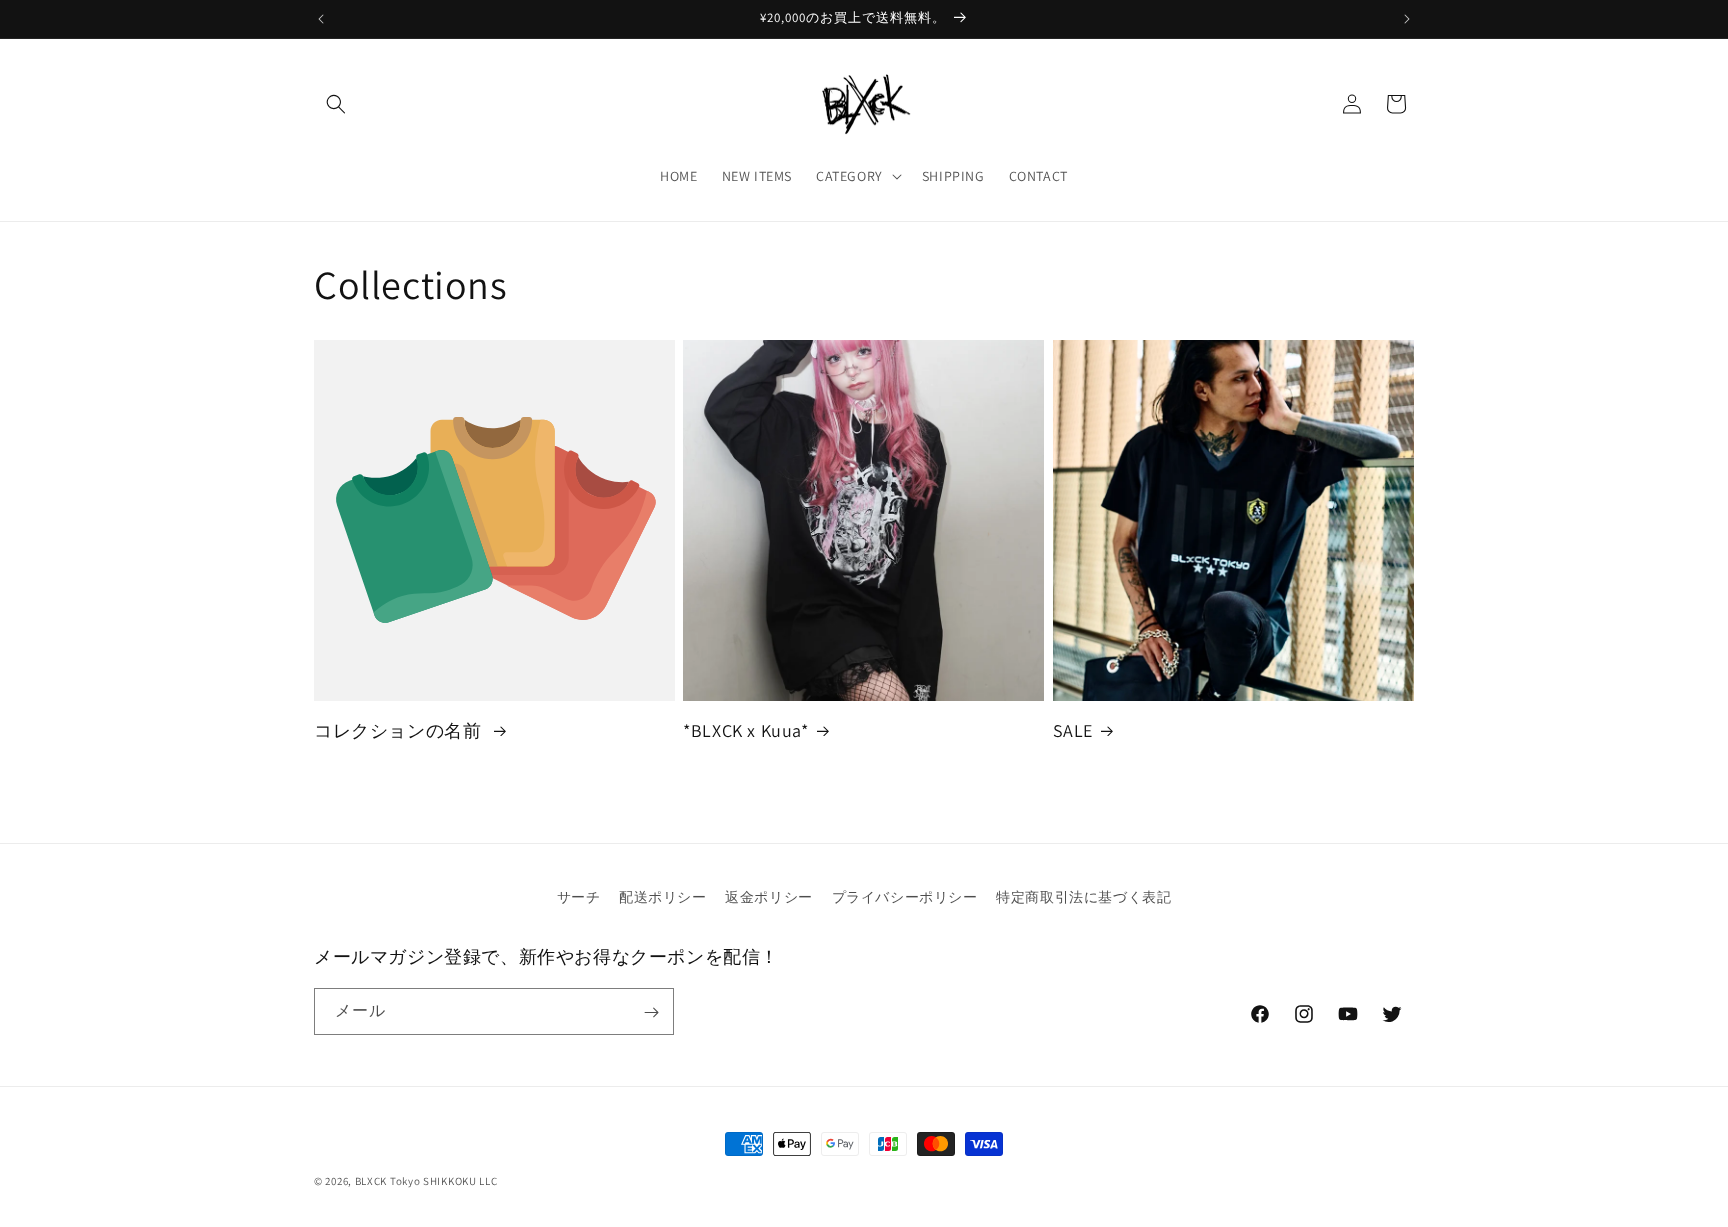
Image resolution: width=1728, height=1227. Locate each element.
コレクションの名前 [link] (400, 729)
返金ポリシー (769, 897)
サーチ (579, 897)
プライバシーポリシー (905, 897)
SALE (1073, 729)
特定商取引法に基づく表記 (1083, 897)
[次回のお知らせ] (1407, 19)
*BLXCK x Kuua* (745, 729)
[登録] (651, 1012)
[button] (336, 104)
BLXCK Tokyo (388, 1181)
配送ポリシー (663, 897)
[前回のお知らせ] (321, 19)
